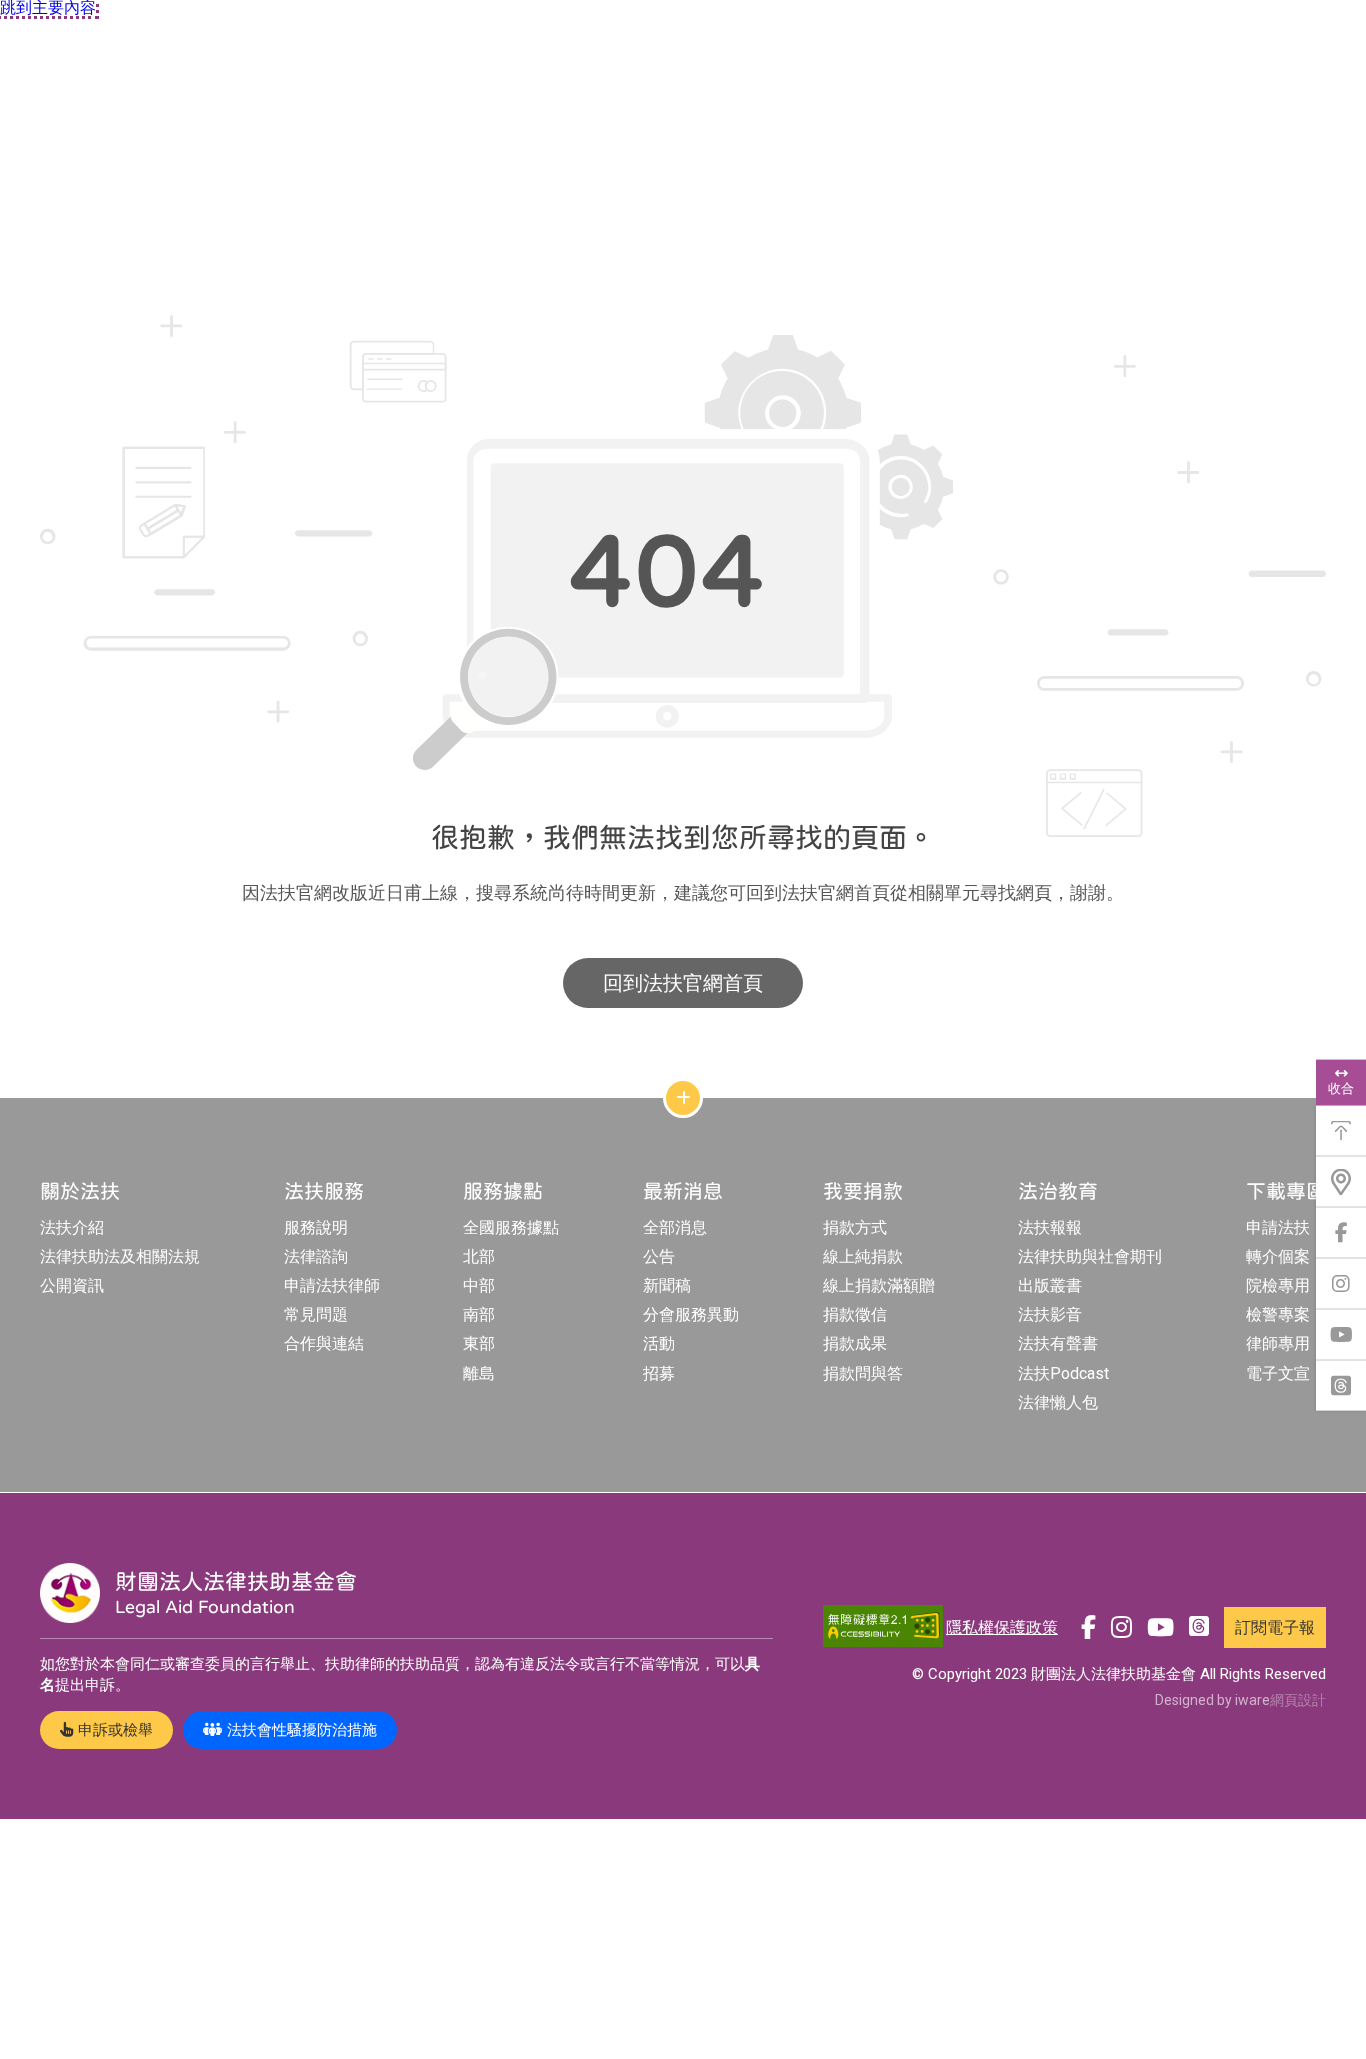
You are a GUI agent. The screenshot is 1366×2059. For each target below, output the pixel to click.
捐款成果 (855, 1343)
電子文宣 (1278, 1373)
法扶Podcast (1063, 1373)
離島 (479, 1373)
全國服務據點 (511, 1227)
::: (4, 248)
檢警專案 (1278, 1314)
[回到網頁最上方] (1341, 1131)
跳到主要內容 (48, 8)
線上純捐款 (863, 1256)
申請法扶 (1278, 1227)
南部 (479, 1314)
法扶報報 (1050, 1227)
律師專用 (1278, 1343)
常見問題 (316, 1314)
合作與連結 (324, 1343)
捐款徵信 (855, 1314)
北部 (479, 1256)
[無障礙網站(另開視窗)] (883, 1627)
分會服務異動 (691, 1314)
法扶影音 (1050, 1314)
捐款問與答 (863, 1373)
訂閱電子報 (1275, 1627)
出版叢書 (1050, 1285)
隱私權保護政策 (1002, 1627)
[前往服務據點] (1341, 1182)
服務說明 (316, 1227)
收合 (1341, 1088)
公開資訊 (72, 1285)
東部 (479, 1343)
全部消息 (675, 1227)
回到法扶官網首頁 (683, 983)
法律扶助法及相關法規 (120, 1256)
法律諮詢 (316, 1256)
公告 (659, 1256)
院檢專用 (1278, 1285)
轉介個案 (1278, 1256)
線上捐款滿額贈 (879, 1285)
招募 (659, 1373)
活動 (659, 1343)
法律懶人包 (1058, 1402)
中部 (479, 1285)
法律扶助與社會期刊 (1090, 1256)
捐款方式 (855, 1227)
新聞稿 (667, 1285)
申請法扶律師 (332, 1285)
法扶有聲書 (1058, 1343)
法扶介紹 (72, 1227)
